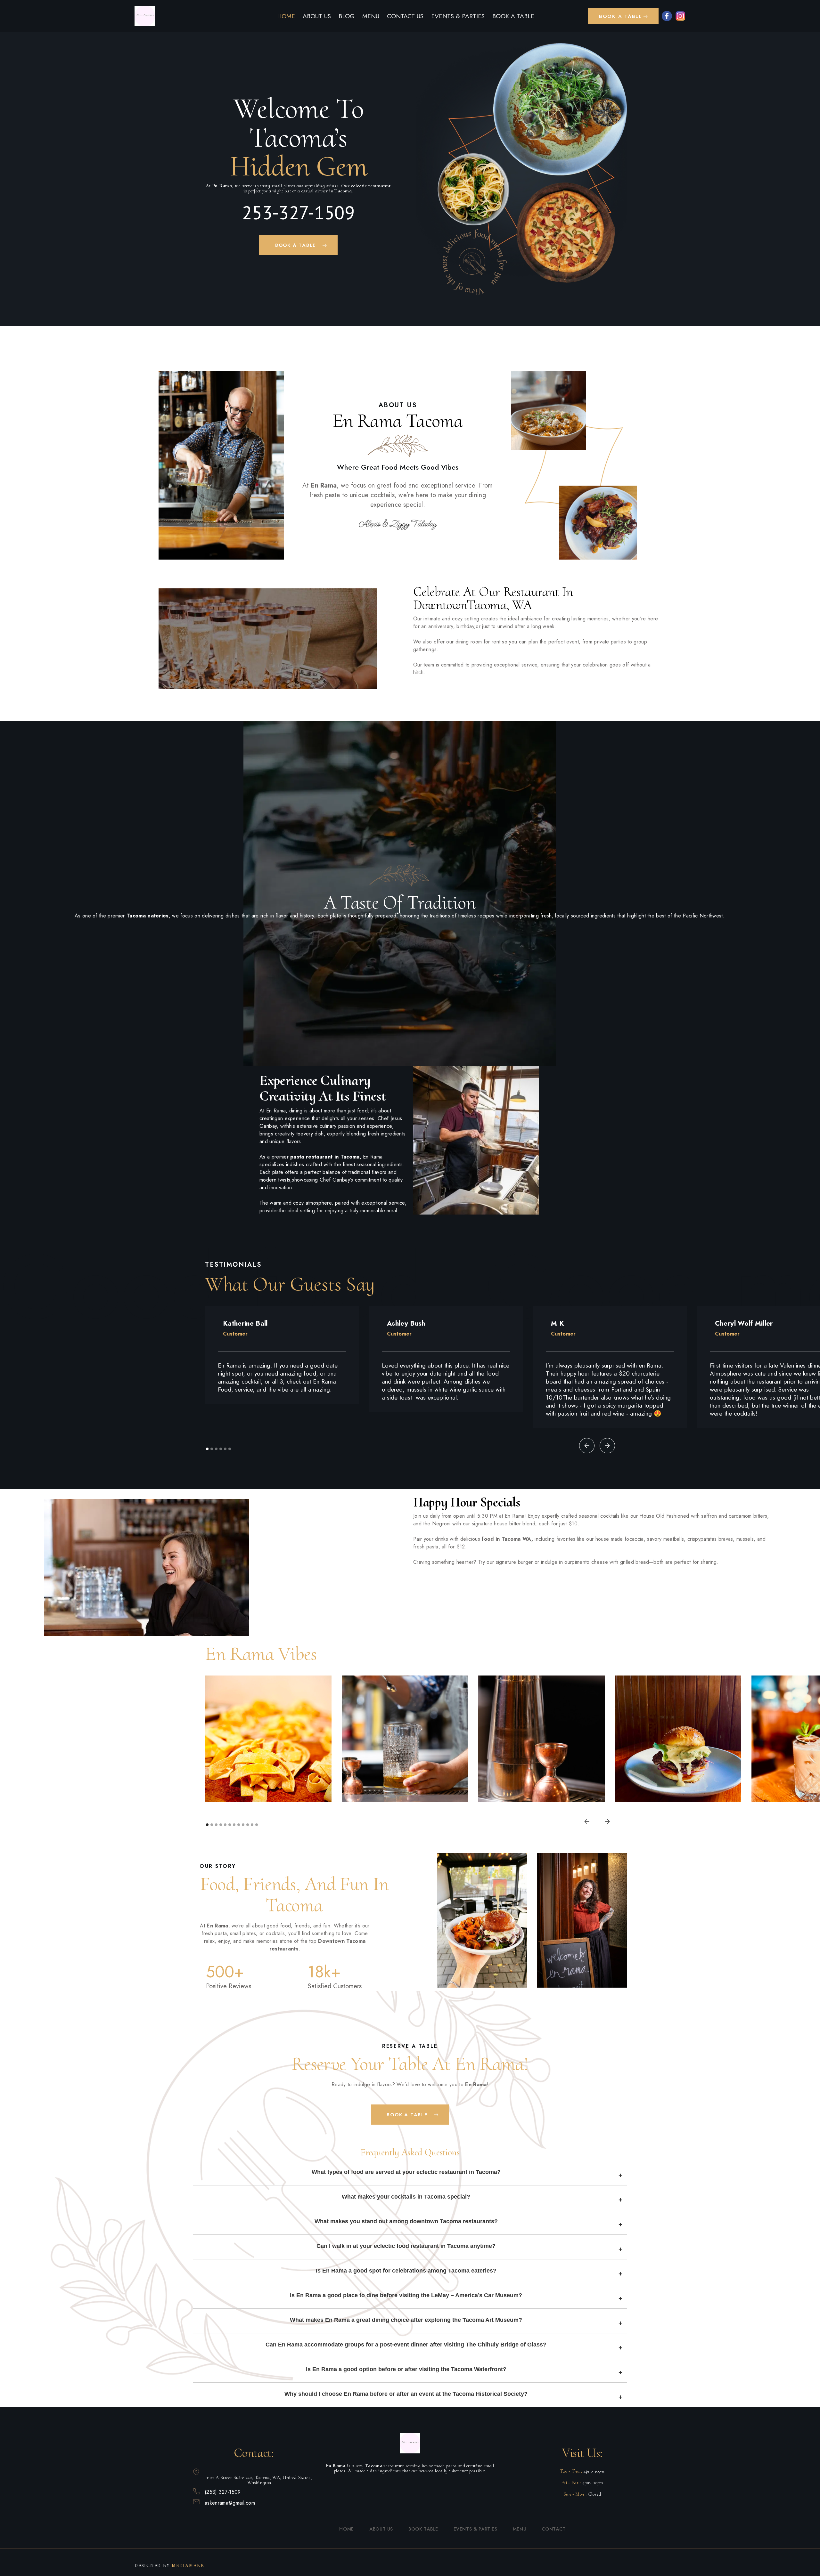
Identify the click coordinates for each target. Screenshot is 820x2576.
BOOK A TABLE (513, 16)
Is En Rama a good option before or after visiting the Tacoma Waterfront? (406, 2369)
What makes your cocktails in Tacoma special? (406, 2197)
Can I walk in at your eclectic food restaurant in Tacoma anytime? (406, 2246)
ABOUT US (317, 16)
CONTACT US (405, 16)
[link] (145, 16)
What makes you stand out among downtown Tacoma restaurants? (406, 2221)
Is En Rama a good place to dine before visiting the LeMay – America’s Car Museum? (406, 2295)
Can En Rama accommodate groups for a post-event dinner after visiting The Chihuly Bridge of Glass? (406, 2345)
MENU (371, 16)
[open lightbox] (473, 262)
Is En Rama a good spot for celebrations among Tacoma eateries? (406, 2271)
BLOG (347, 16)
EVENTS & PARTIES (458, 16)
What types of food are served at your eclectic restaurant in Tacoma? (406, 2172)
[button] (623, 16)
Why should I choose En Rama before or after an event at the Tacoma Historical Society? (406, 2394)
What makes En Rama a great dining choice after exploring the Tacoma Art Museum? (406, 2320)
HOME (286, 16)
